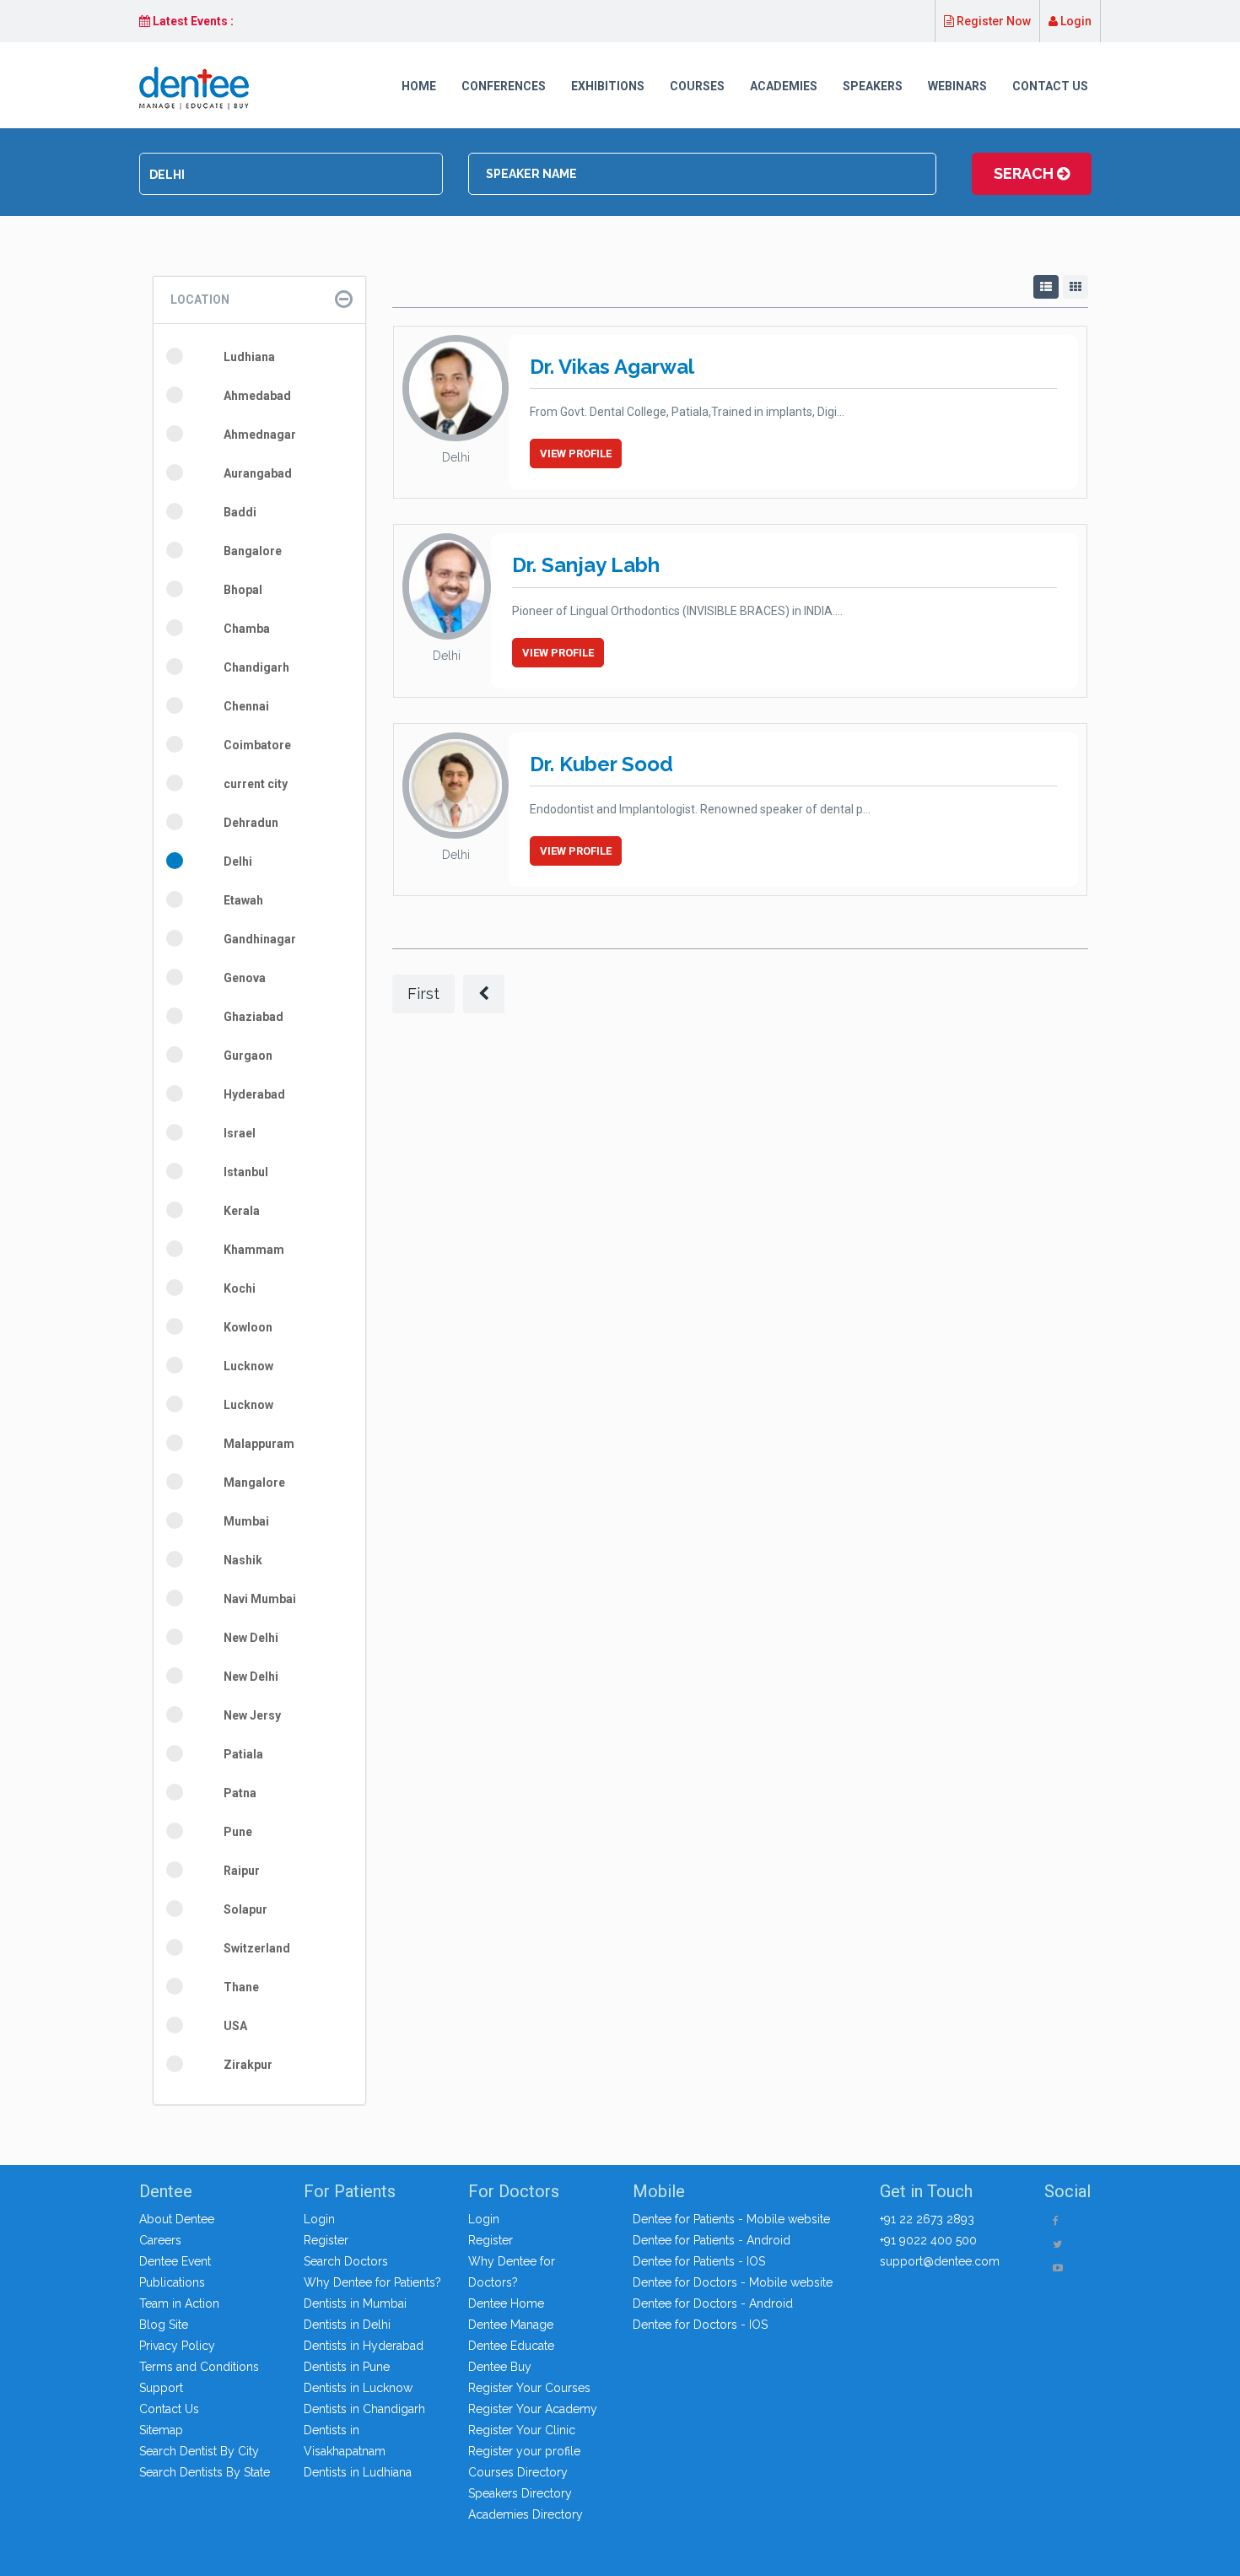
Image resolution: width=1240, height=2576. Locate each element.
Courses (697, 86)
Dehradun (251, 823)
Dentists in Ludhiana (358, 2472)
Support (161, 2388)
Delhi (238, 861)
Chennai (246, 706)
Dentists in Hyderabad (364, 2346)
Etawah (243, 900)
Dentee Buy (500, 2367)
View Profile (576, 454)
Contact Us (1050, 86)
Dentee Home (506, 2303)
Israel (240, 1133)
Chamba (247, 629)
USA (235, 2026)
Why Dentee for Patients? (372, 2282)
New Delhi (251, 1638)
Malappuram (259, 1444)
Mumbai (246, 1521)
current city (256, 784)
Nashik (243, 1560)
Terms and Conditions (199, 2367)
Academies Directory (526, 2514)
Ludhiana (249, 357)
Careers (160, 2240)
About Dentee (177, 2219)
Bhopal (243, 590)
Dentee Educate (511, 2346)
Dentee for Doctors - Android (713, 2303)
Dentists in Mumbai (355, 2303)
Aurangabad (258, 473)
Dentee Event (175, 2261)
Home (419, 86)
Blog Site (164, 2325)
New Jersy (252, 1715)
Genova (245, 978)
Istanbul (246, 1172)
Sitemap (161, 2430)
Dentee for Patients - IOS (699, 2261)
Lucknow (248, 1366)
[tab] (259, 300)
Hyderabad (254, 1094)
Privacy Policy (177, 2346)
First (423, 994)
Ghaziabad (253, 1017)
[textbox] (291, 175)
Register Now (992, 21)
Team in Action (179, 2303)
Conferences (504, 86)
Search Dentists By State (205, 2472)
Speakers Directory (520, 2493)
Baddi (240, 512)
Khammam (254, 1250)
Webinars (957, 86)
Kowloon (248, 1327)
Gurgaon (248, 1056)
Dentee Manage (511, 2325)
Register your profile (524, 2451)
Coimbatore (257, 745)
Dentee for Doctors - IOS (700, 2325)
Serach (1025, 173)
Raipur (242, 1871)
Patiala (243, 1754)
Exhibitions (608, 86)
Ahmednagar (260, 435)
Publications (172, 2282)
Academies (784, 86)
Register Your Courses (529, 2388)
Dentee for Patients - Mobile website (731, 2219)
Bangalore (253, 551)
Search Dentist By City (199, 2451)
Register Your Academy (533, 2409)
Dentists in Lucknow (358, 2388)
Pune (238, 1832)
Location (200, 300)
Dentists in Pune (347, 2367)
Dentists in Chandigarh (364, 2409)
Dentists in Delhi (347, 2325)
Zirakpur (248, 2065)
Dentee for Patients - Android (712, 2240)
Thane (241, 1987)
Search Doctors (346, 2261)
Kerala (242, 1211)
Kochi (240, 1288)
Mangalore (254, 1482)
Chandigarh (256, 667)
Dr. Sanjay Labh (586, 565)
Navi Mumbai (260, 1599)
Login (1075, 21)
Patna (240, 1793)
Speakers (873, 86)
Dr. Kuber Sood (601, 764)
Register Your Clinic (522, 2430)
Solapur (245, 1909)
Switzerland (257, 1948)
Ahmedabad (257, 396)
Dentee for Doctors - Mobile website (733, 2282)
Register (326, 2240)
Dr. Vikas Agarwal (612, 367)
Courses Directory (518, 2472)
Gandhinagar (260, 939)
